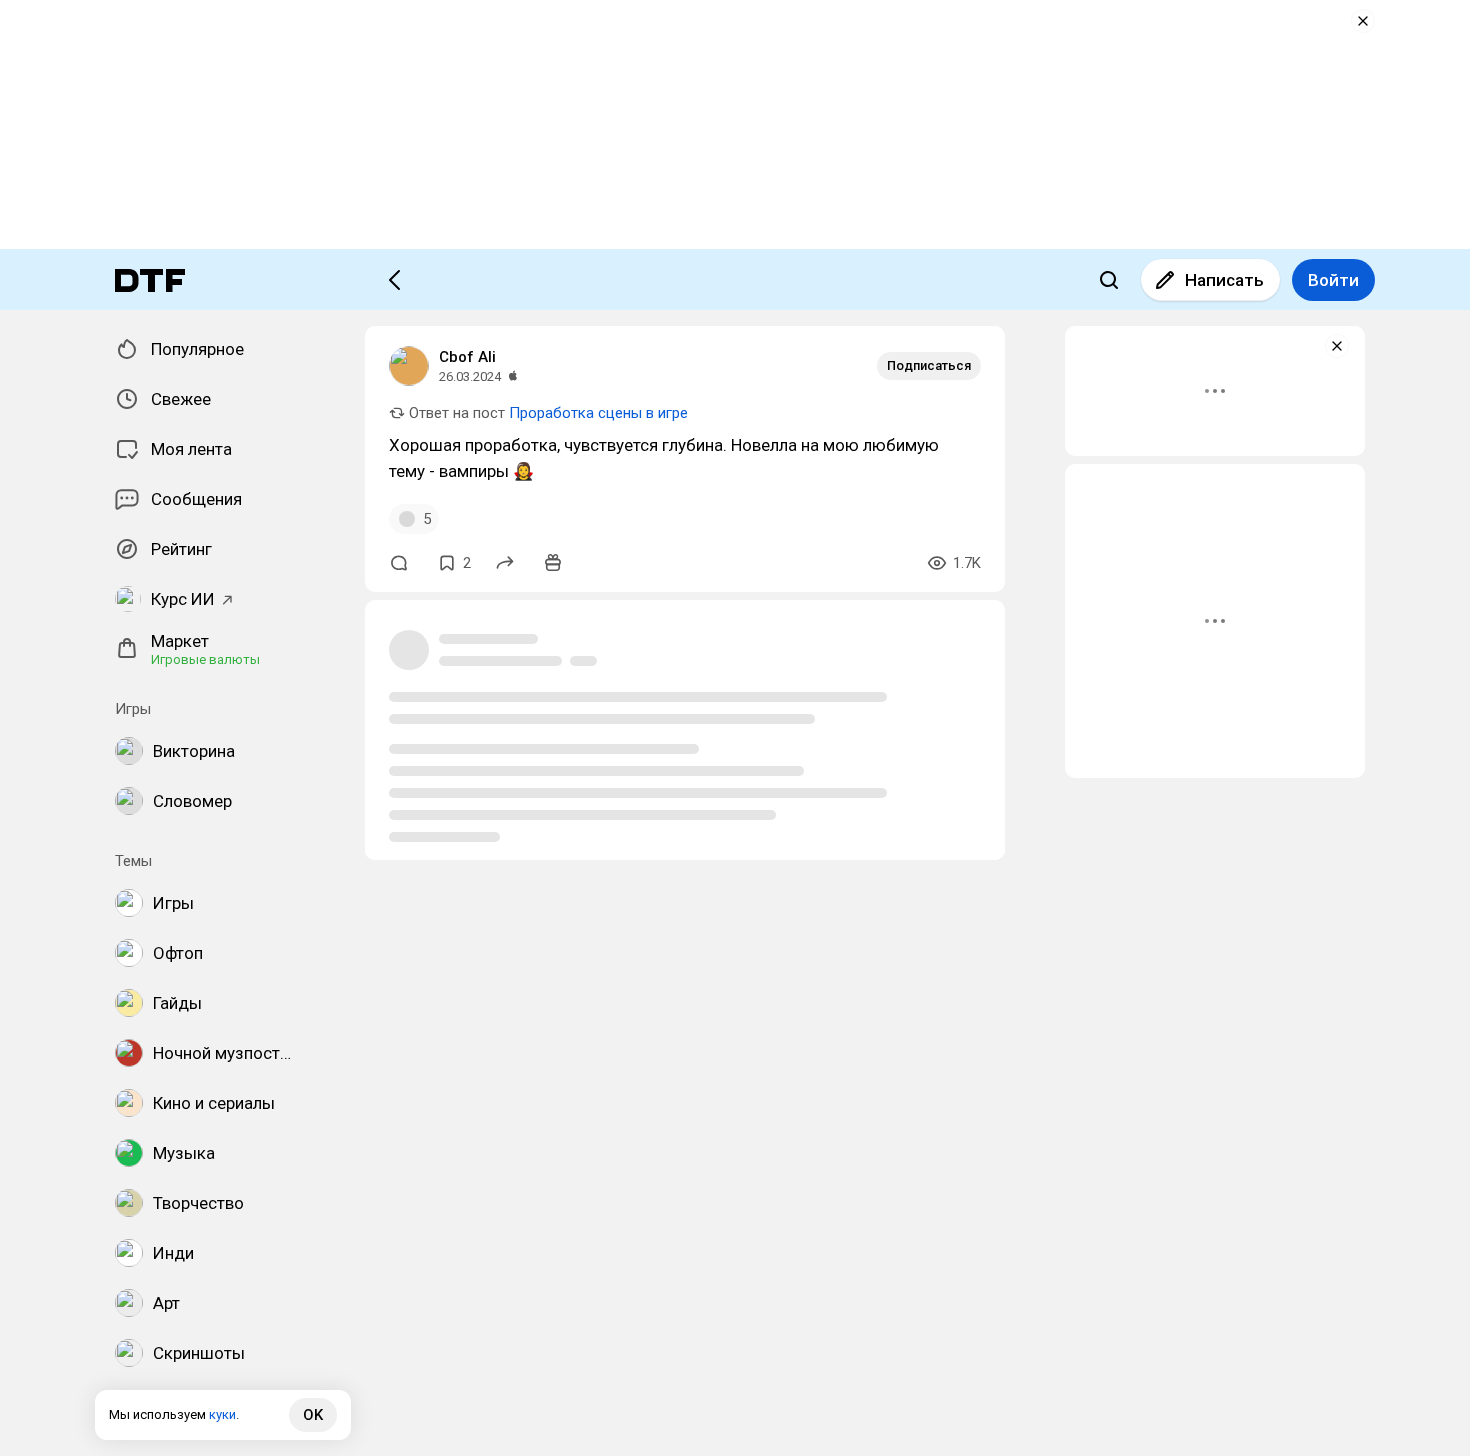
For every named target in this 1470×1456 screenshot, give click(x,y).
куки (222, 1414)
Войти (1333, 280)
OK (313, 1415)
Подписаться (929, 365)
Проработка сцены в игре (598, 413)
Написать (1224, 280)
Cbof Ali (467, 357)
